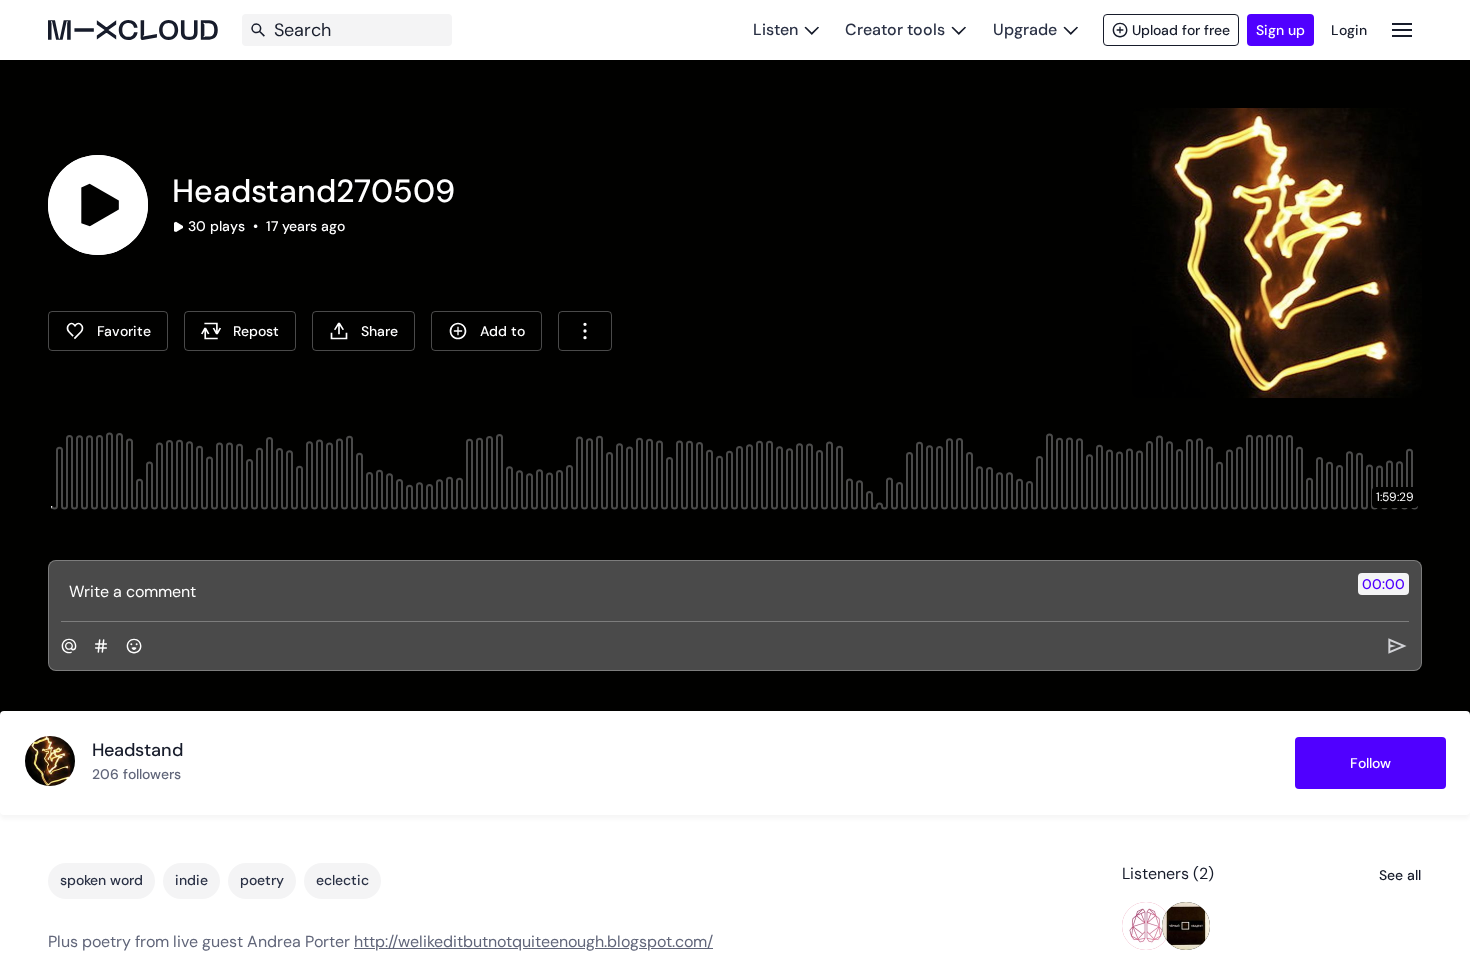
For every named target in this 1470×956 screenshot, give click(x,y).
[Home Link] (133, 30)
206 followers (136, 774)
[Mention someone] (69, 646)
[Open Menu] (1402, 29)
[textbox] (701, 591)
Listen (775, 29)
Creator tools (895, 29)
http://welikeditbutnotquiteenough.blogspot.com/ (533, 941)
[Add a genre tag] (101, 646)
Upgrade (1025, 29)
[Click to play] (98, 205)
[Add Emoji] (134, 646)
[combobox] (585, 331)
